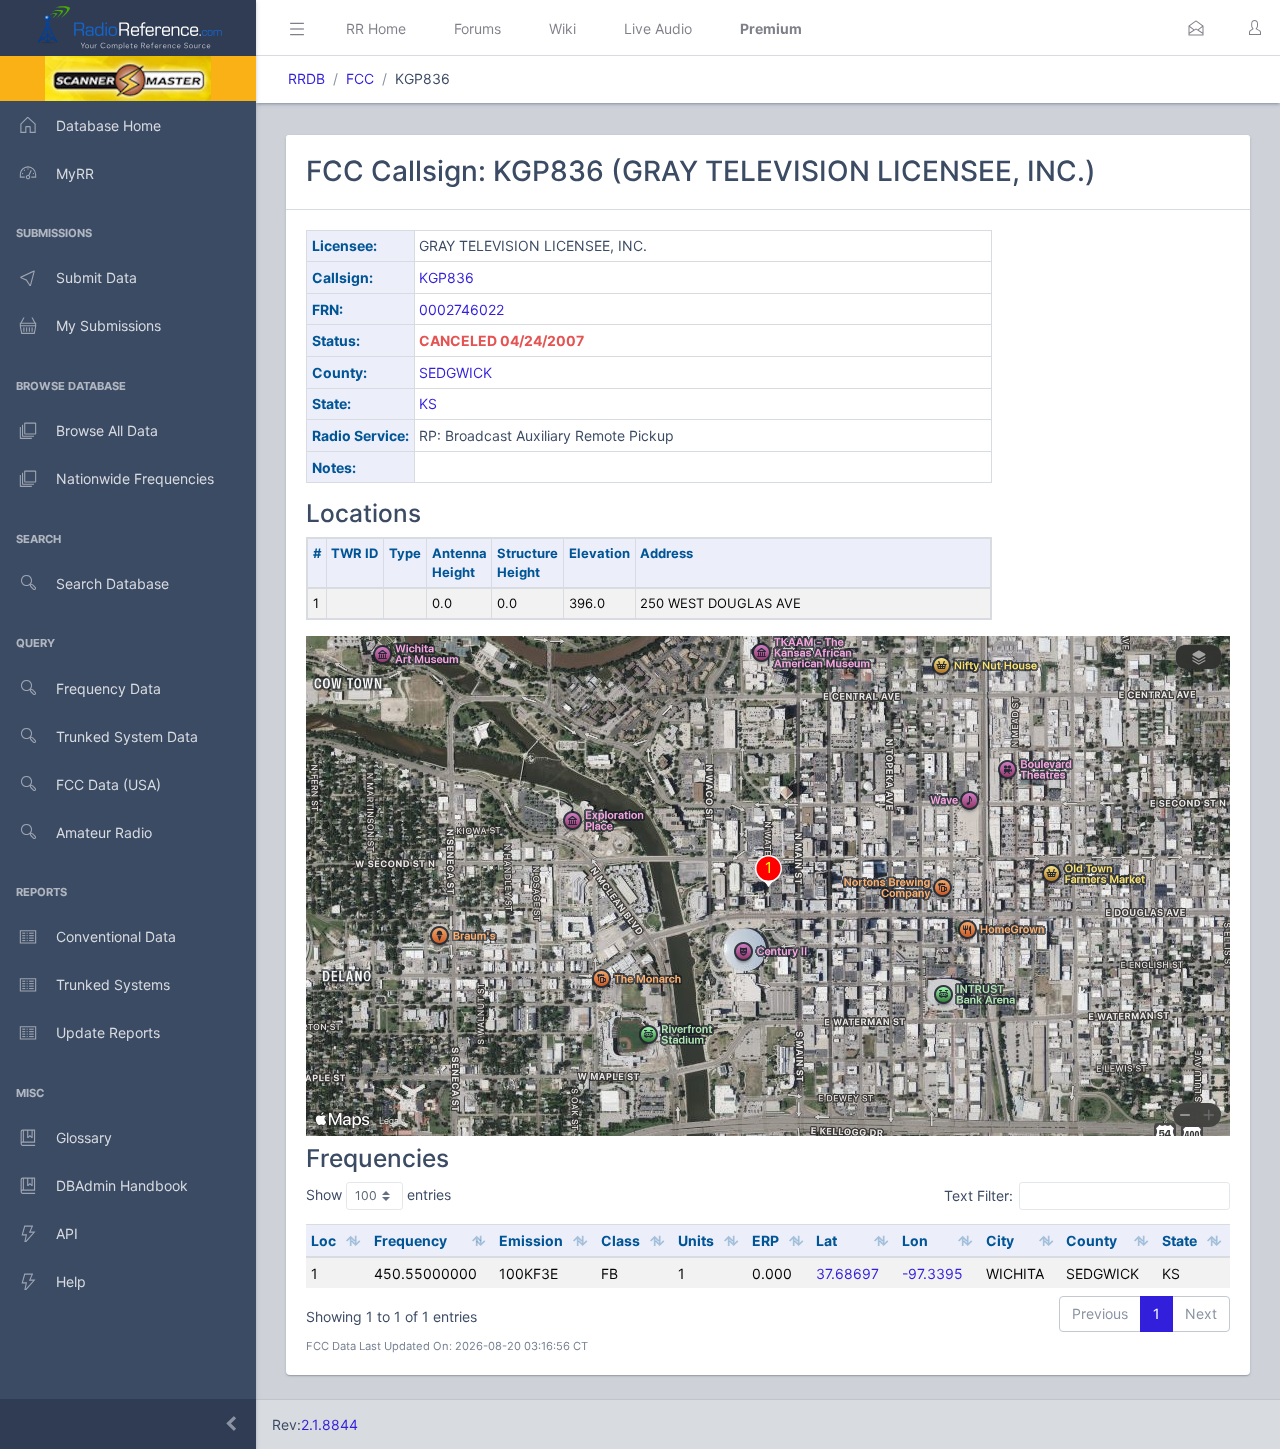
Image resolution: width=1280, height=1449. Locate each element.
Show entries (378, 1194)
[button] (1196, 28)
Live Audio (658, 28)
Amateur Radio (104, 832)
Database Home (108, 125)
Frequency (410, 1240)
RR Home (376, 28)
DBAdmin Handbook (122, 1185)
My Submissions (108, 325)
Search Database (112, 583)
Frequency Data (108, 688)
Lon (915, 1240)
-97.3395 (932, 1273)
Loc (323, 1240)
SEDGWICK (455, 372)
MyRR (75, 173)
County (1091, 1240)
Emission (531, 1240)
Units (696, 1240)
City (1000, 1240)
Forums (477, 28)
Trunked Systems (113, 984)
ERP (765, 1240)
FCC (360, 78)
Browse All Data (107, 430)
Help (71, 1281)
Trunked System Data (127, 736)
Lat (826, 1240)
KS (428, 403)
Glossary (84, 1137)
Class (620, 1240)
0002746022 (461, 309)
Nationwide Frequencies (135, 478)
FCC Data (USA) (108, 784)
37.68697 (847, 1273)
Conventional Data (116, 936)
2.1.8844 (329, 1424)
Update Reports (108, 1032)
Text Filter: (978, 1195)
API (67, 1233)
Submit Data (96, 277)
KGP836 (446, 277)
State (1179, 1240)
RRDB (306, 78)
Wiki (562, 28)
